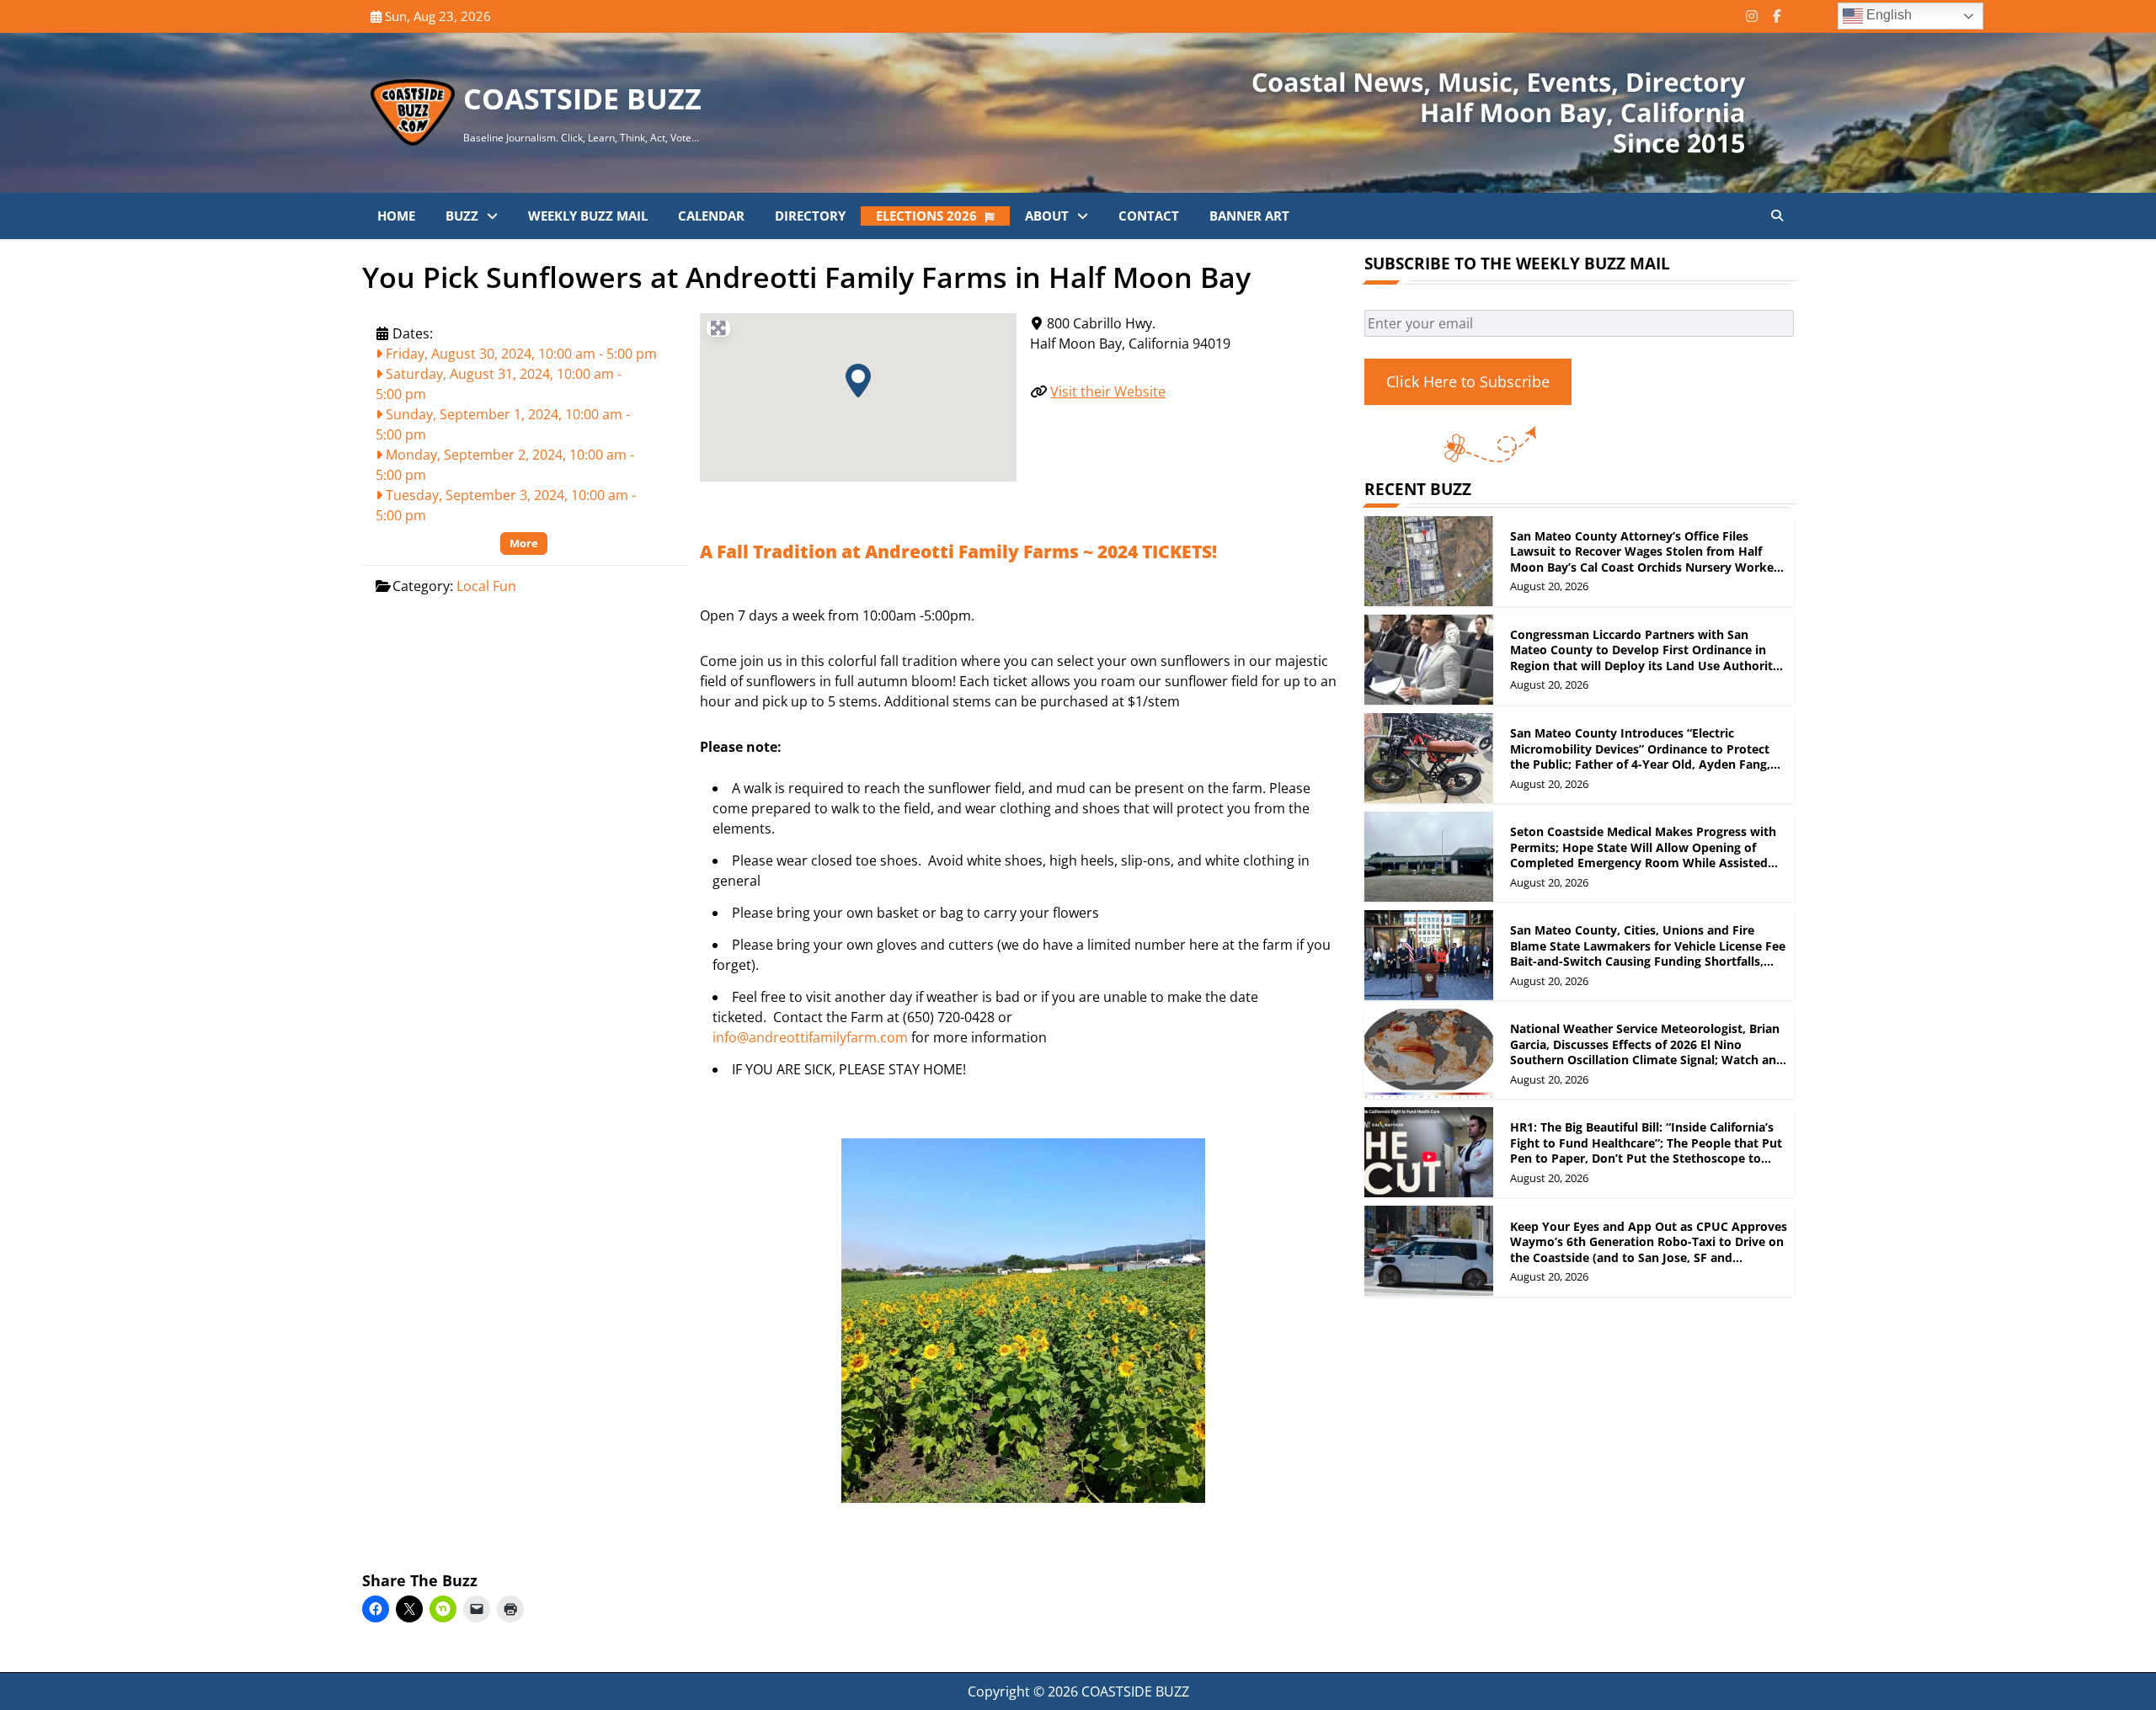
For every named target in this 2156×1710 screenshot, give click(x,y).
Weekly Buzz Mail (588, 216)
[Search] (1777, 216)
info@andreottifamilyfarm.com (810, 1037)
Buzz (462, 216)
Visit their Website (1108, 392)
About (1047, 216)
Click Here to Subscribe (1468, 381)
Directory (810, 216)
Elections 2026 (926, 216)
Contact (1149, 216)
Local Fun (486, 586)
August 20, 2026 (1549, 586)
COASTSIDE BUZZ (582, 99)
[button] (858, 381)
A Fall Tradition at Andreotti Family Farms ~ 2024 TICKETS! (958, 551)
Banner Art (1249, 216)
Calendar (711, 216)
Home (396, 216)
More (524, 543)
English (1887, 15)
